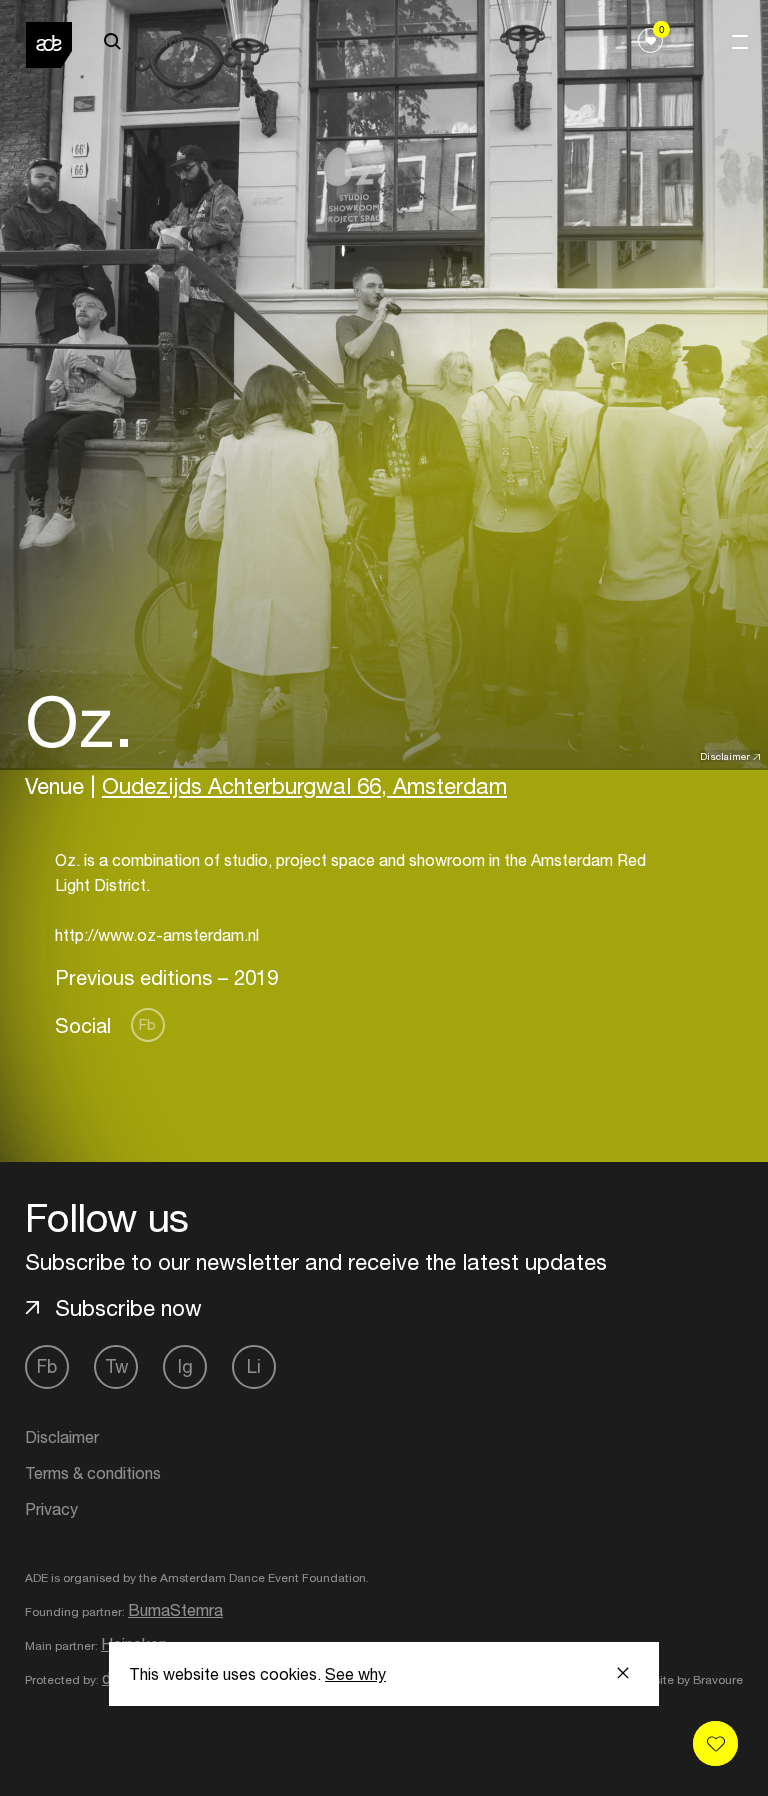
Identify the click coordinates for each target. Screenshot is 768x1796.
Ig (185, 1366)
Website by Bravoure (685, 1680)
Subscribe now (128, 1308)
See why (355, 1674)
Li (254, 1366)
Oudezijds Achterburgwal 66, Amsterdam (304, 786)
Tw (116, 1366)
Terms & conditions (93, 1473)
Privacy (51, 1509)
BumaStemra (175, 1610)
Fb (147, 1024)
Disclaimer (725, 756)
